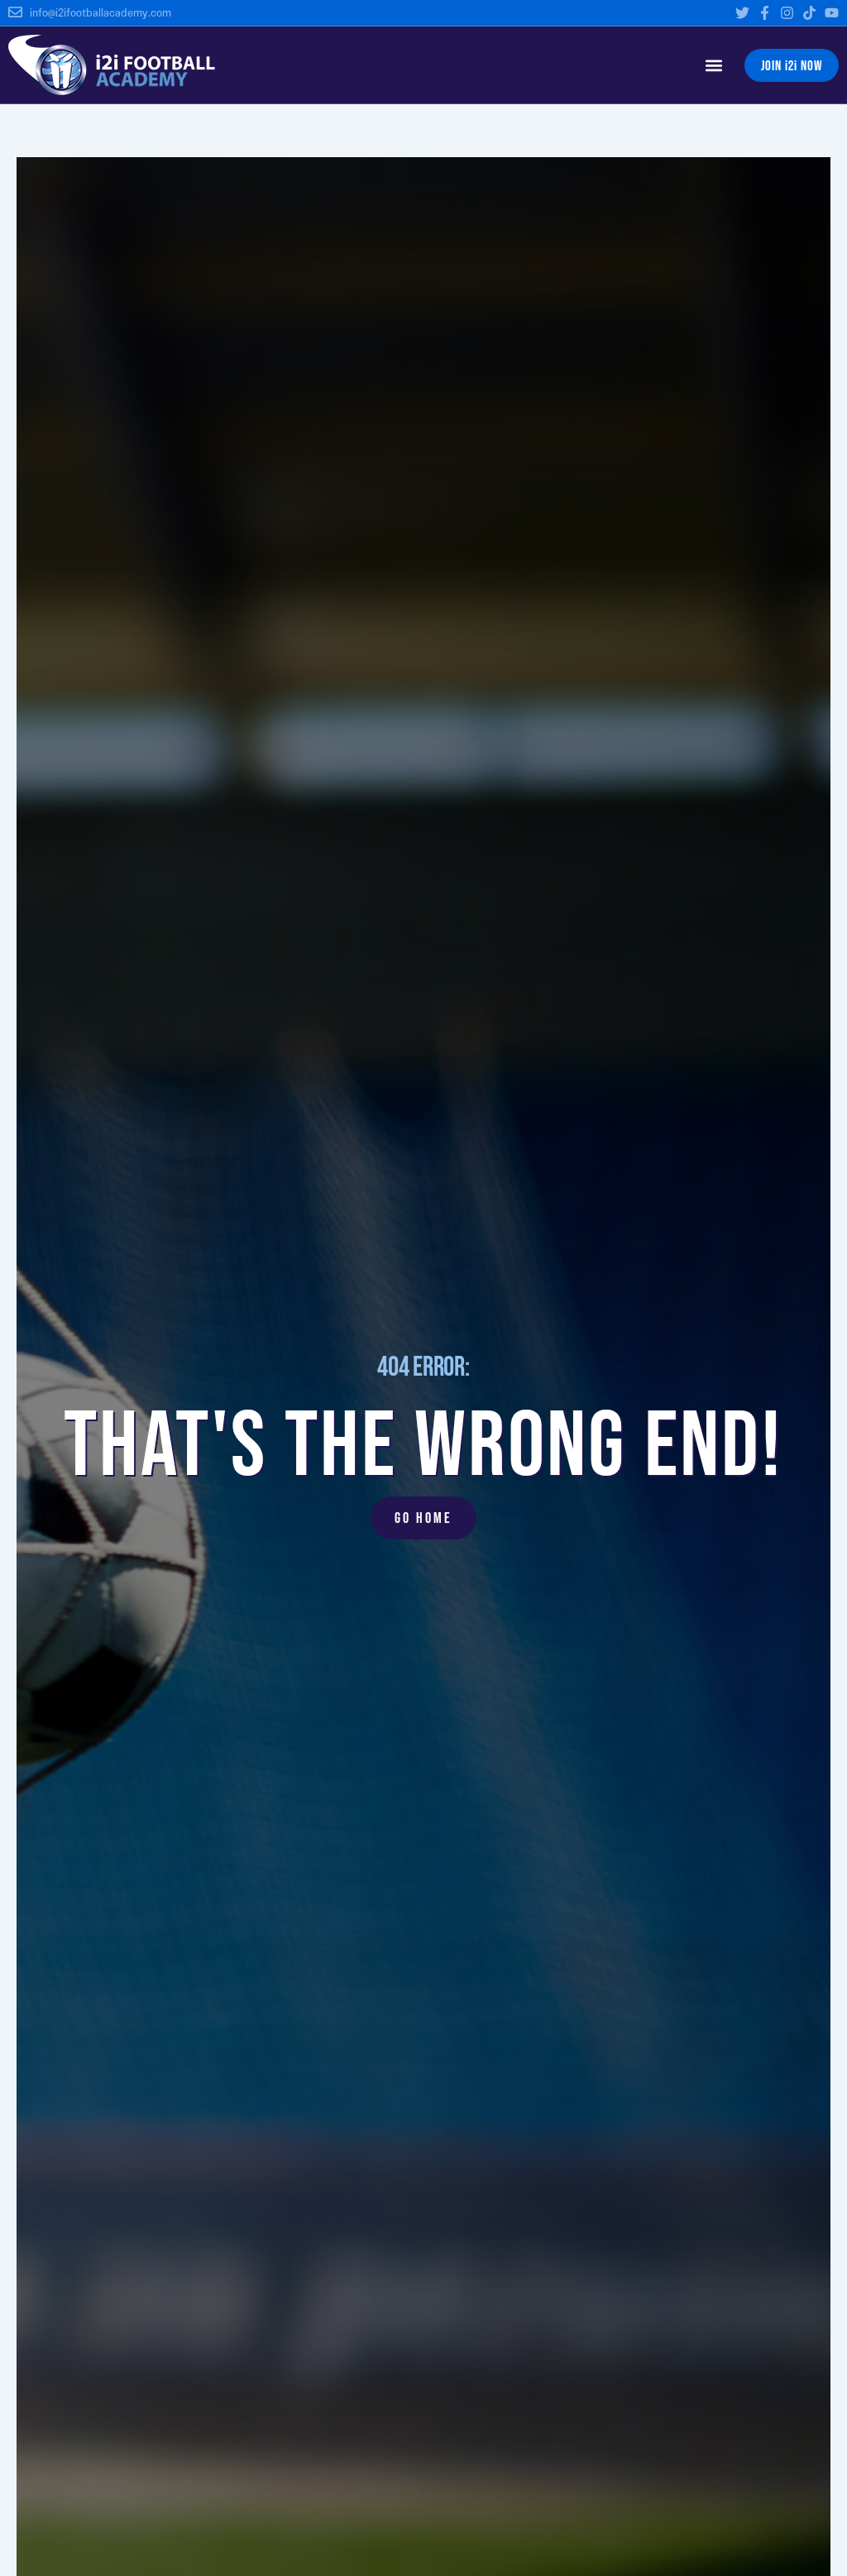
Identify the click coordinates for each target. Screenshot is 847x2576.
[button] (714, 65)
